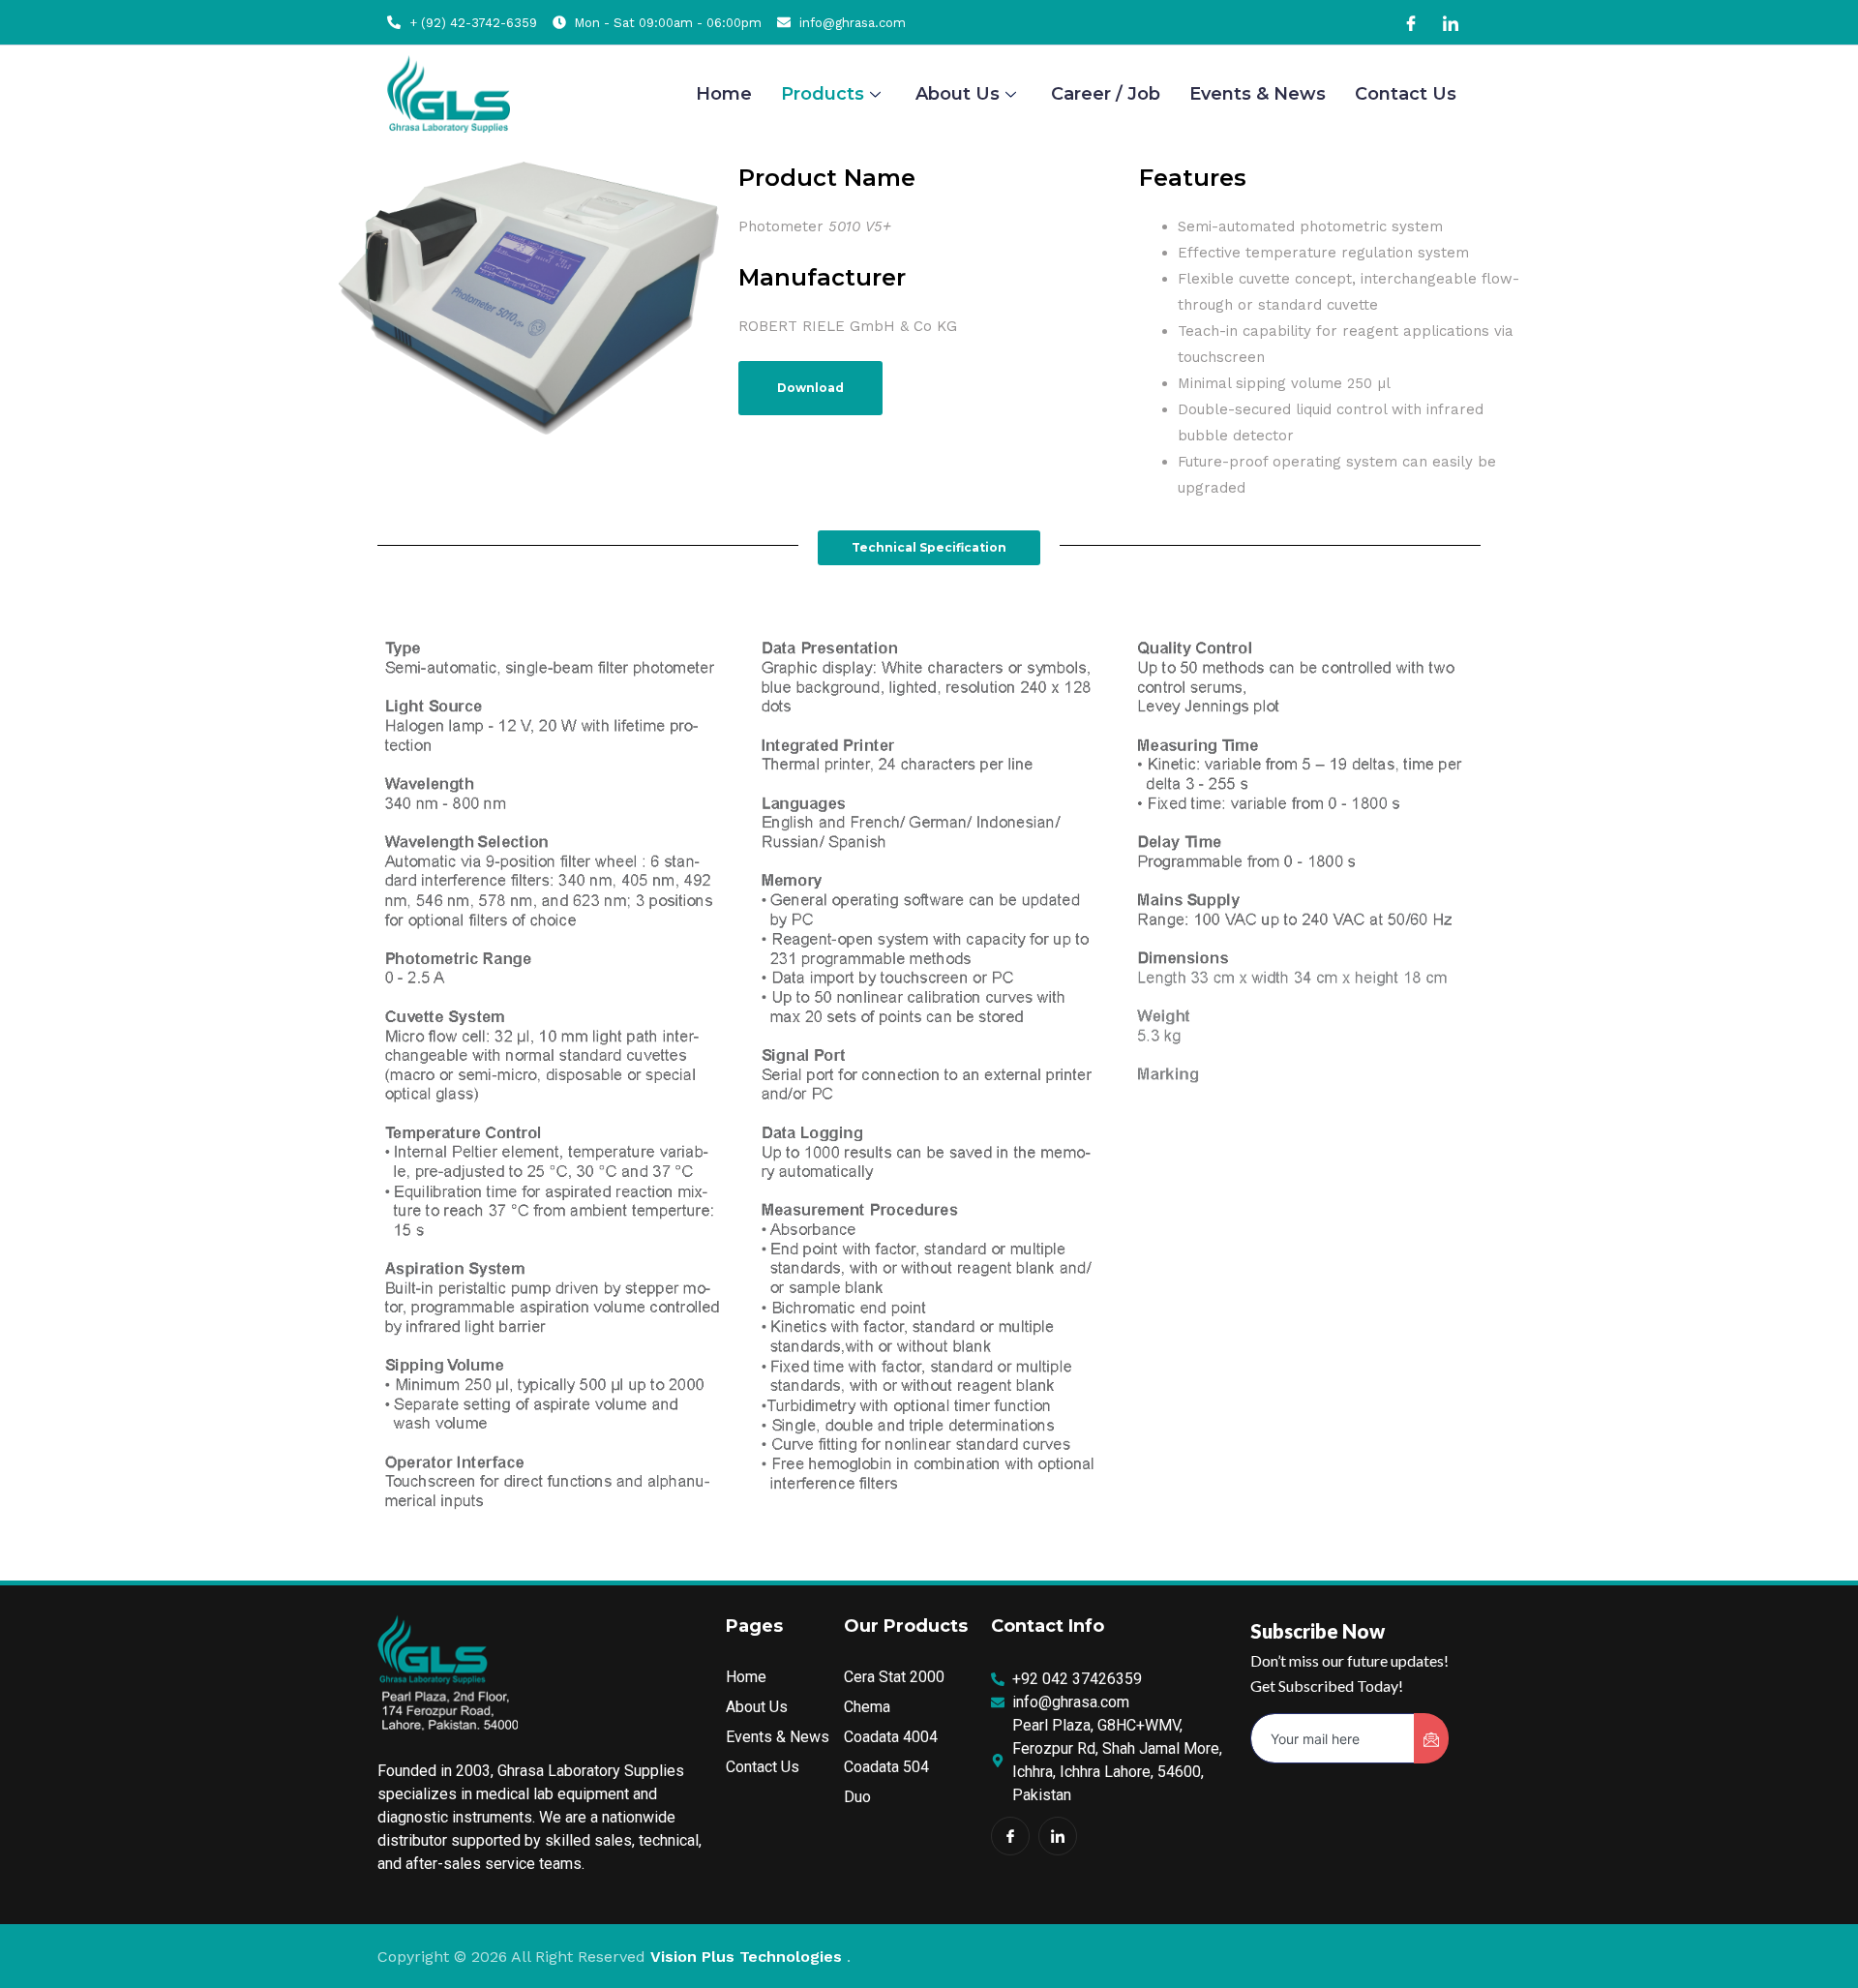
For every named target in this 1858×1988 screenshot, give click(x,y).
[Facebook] (1411, 22)
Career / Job (1106, 94)
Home (724, 94)
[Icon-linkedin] (1058, 1836)
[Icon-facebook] (1010, 1836)
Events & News (1258, 94)
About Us (958, 94)
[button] (929, 548)
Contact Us (1406, 94)
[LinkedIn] (1451, 22)
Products (823, 94)
